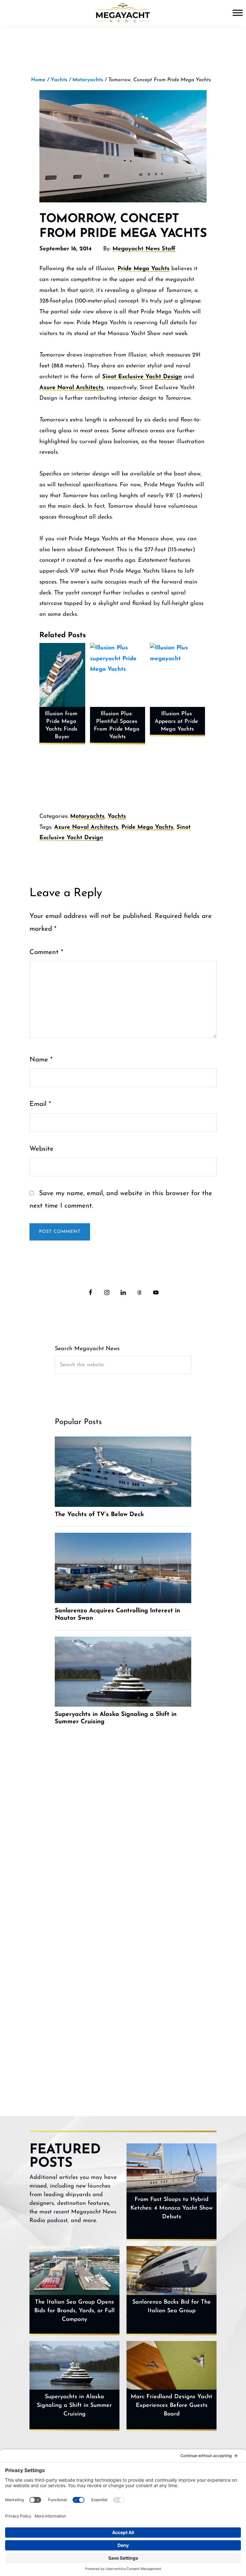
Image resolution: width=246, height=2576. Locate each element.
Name (41, 1060)
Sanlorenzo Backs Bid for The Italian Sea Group (172, 2307)
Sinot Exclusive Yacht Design (142, 377)
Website (41, 1149)
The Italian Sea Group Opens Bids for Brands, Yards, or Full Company (74, 2311)
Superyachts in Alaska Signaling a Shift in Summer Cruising (74, 2406)
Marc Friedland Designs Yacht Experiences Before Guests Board (172, 2406)
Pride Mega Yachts (143, 269)
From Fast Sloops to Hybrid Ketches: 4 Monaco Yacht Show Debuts (172, 2208)
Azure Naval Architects (71, 388)
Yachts (117, 817)
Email (40, 1104)
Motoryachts (87, 817)
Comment (46, 952)
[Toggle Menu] (238, 13)
